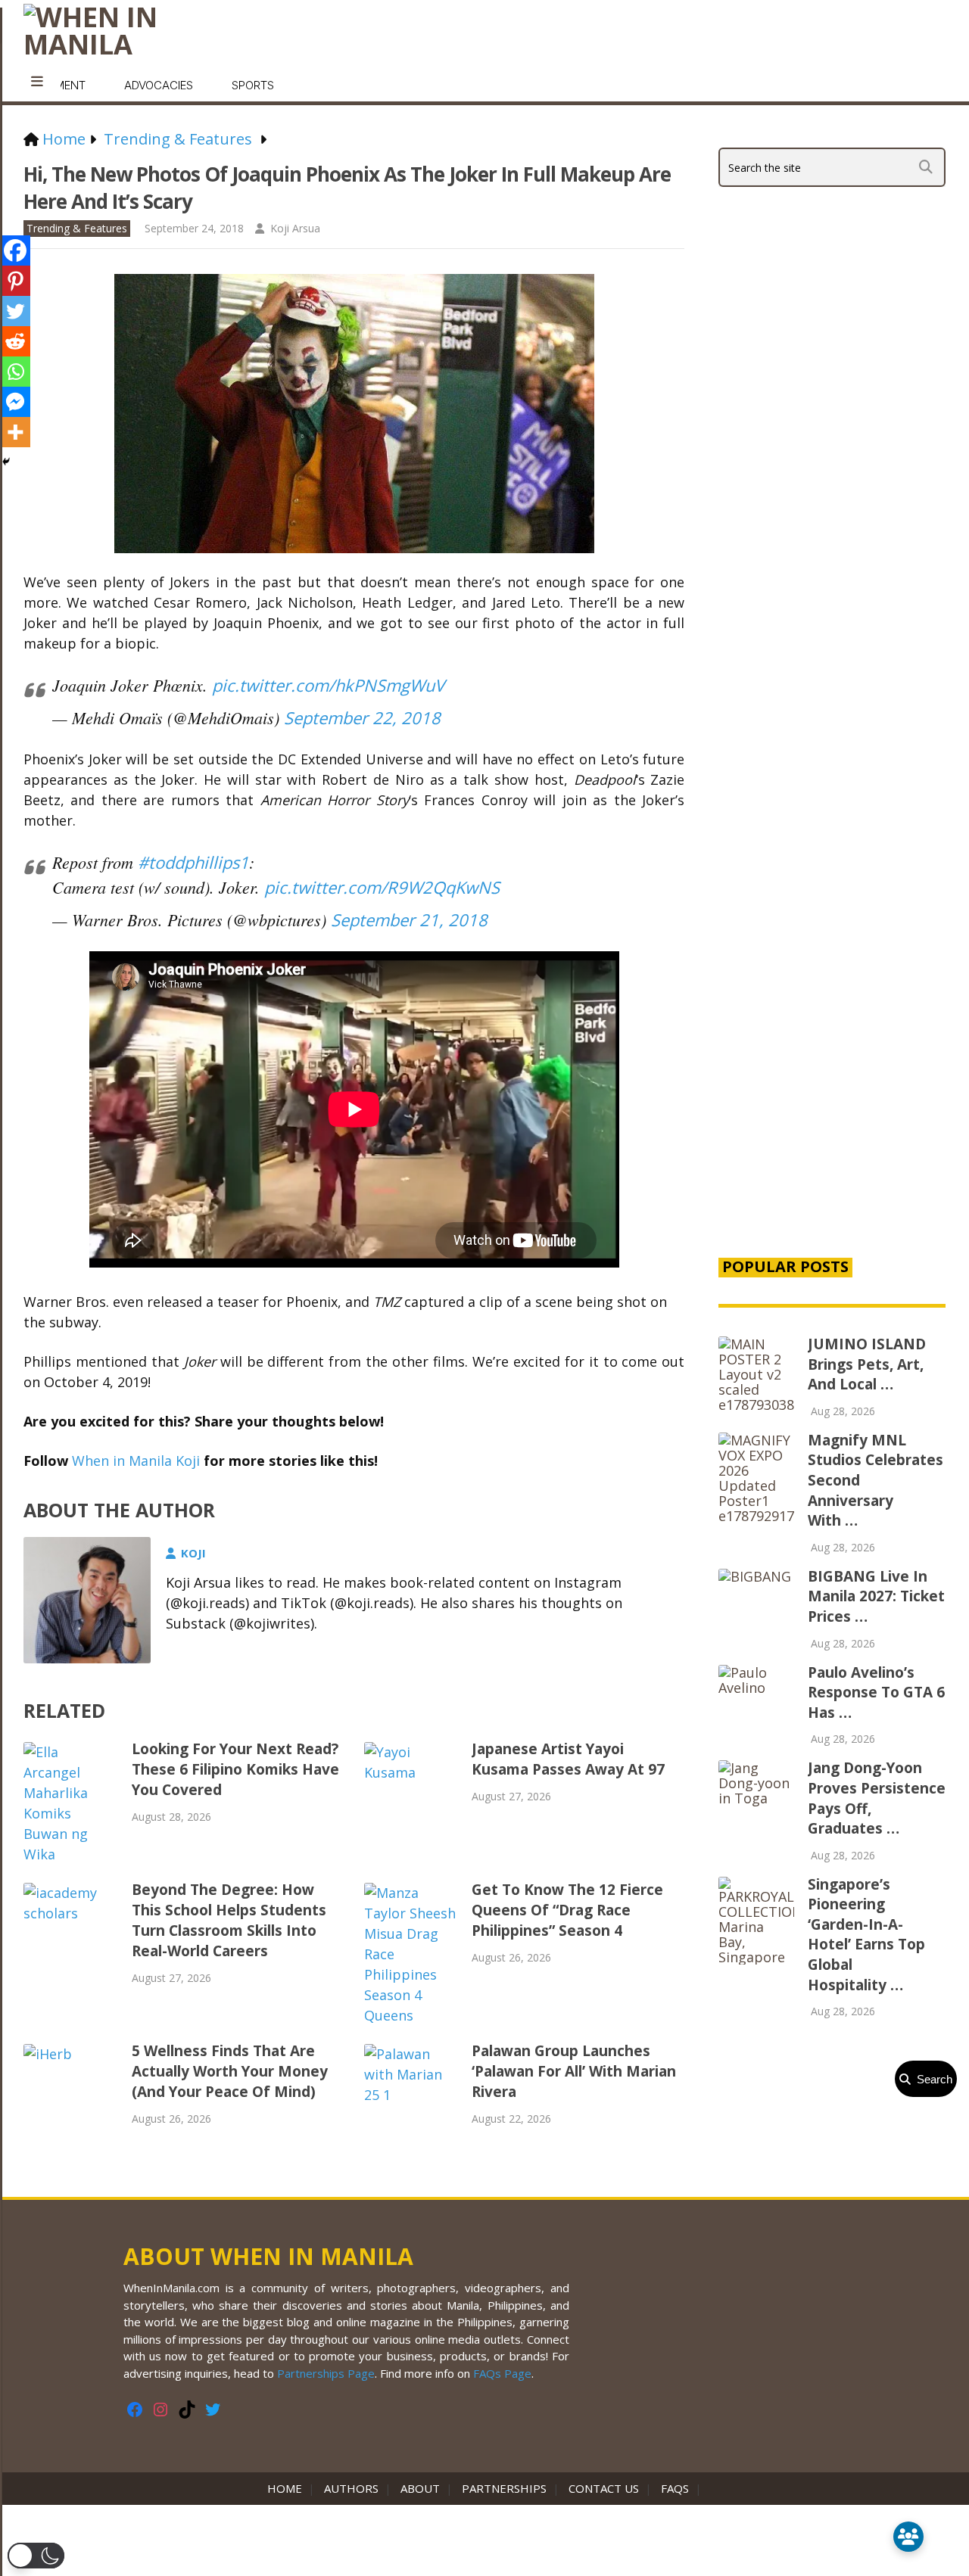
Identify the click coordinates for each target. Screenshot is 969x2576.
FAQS (675, 2488)
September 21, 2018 (409, 919)
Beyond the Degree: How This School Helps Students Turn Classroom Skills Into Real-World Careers (229, 1920)
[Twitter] (15, 311)
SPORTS (253, 85)
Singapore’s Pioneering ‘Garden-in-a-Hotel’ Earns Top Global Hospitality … (866, 1935)
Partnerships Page (326, 2373)
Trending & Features (77, 228)
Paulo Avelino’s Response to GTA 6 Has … (876, 1692)
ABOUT (420, 2488)
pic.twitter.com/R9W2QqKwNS (382, 887)
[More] (15, 432)
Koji (193, 1553)
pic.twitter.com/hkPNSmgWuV (328, 685)
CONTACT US (604, 2488)
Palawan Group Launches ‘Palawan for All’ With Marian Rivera (574, 2071)
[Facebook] (15, 250)
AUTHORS (351, 2488)
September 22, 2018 (362, 717)
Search (932, 2079)
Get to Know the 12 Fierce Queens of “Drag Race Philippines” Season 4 (567, 1910)
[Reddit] (15, 341)
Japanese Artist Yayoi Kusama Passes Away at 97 (568, 1759)
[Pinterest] (15, 281)
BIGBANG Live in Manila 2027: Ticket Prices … (876, 1596)
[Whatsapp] (15, 372)
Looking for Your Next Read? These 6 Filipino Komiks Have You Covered (235, 1769)
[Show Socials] (908, 2537)
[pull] (37, 82)
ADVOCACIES (159, 85)
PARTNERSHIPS (504, 2488)
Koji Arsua (295, 228)
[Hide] (6, 462)
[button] (36, 2556)
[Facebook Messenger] (15, 402)
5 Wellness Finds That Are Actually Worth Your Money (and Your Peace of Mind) (230, 2071)
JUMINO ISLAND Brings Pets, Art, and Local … (867, 1364)
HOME (288, 2488)
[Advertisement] (832, 985)
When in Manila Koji (136, 1461)
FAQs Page (502, 2373)
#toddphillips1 (193, 862)
